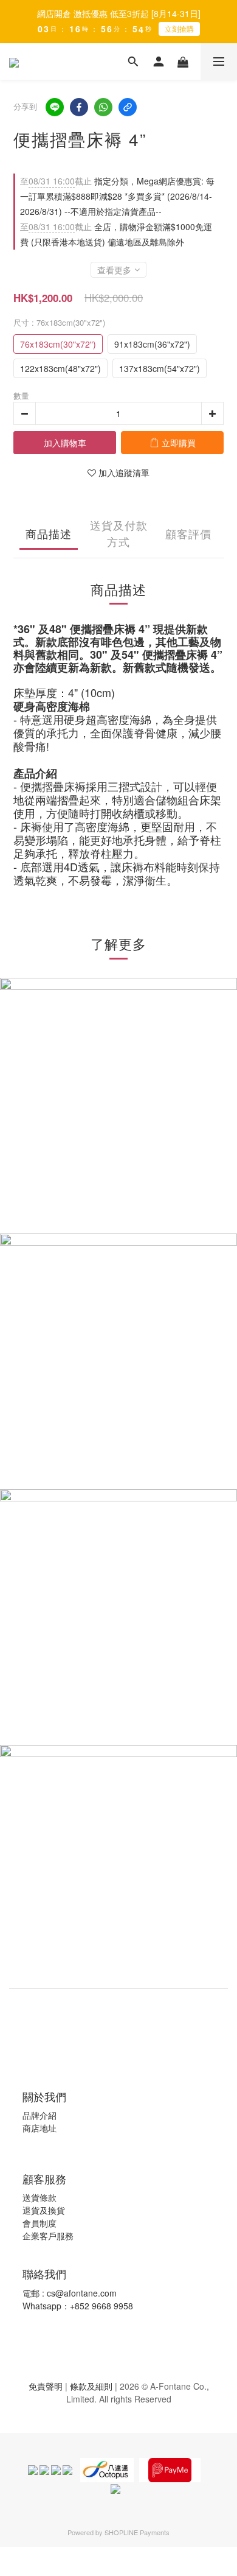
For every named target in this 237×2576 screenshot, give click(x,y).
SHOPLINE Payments (137, 2532)
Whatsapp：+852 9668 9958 (78, 2306)
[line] (55, 107)
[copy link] (128, 107)
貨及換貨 (48, 2210)
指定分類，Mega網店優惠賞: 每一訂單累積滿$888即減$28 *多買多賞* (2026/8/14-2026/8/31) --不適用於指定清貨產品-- (117, 196)
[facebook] (79, 107)
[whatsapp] (103, 107)
